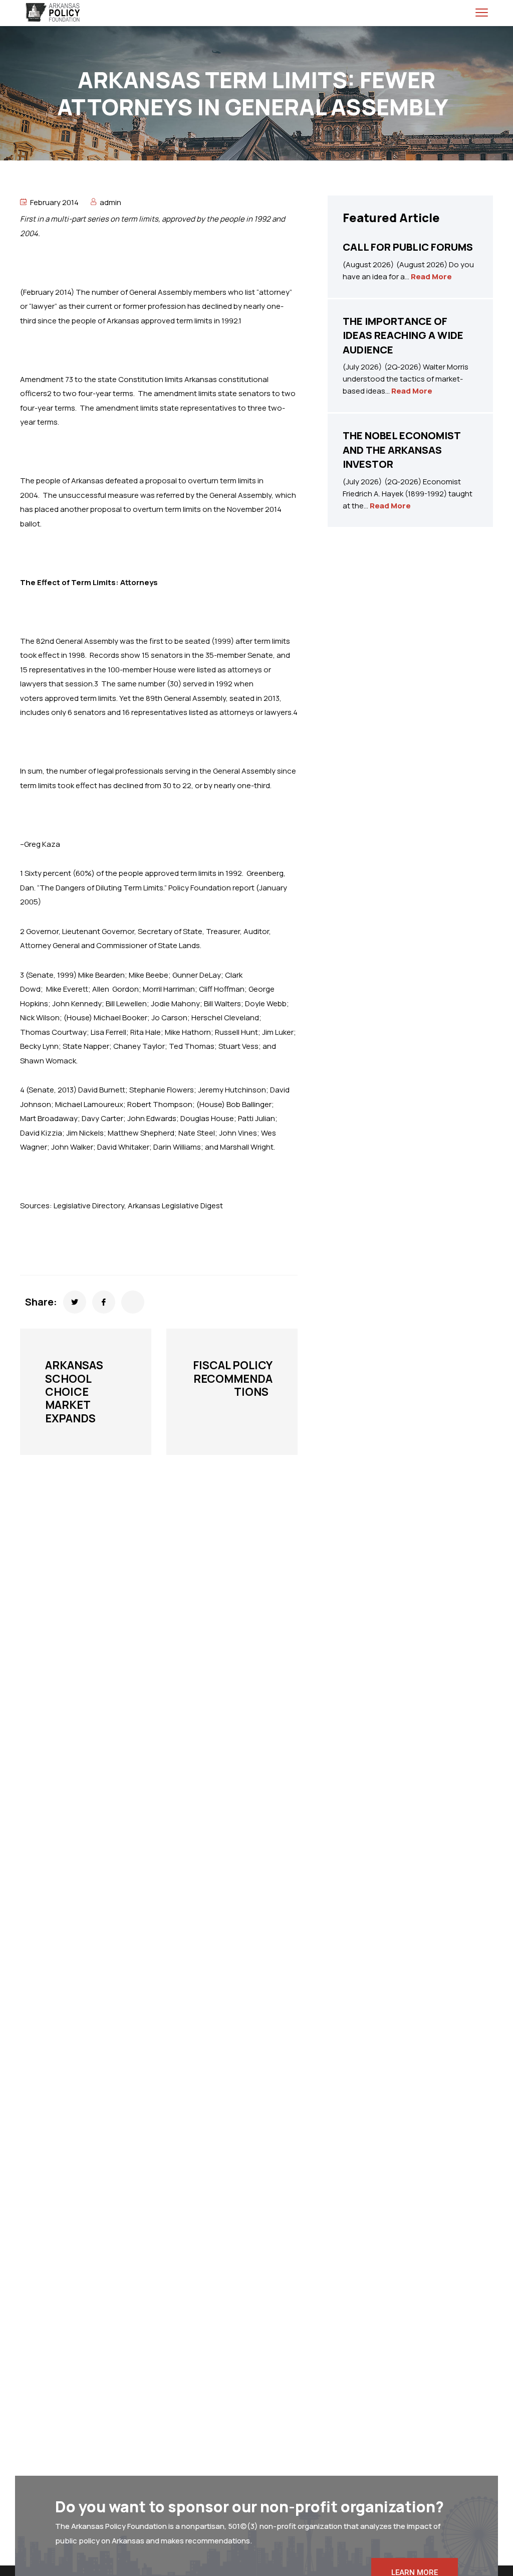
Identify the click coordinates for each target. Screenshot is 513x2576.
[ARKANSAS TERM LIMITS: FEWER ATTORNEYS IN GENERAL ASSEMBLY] (75, 1302)
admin (110, 202)
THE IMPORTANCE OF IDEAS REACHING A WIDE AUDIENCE (403, 335)
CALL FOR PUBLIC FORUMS (408, 247)
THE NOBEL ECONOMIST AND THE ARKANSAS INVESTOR (402, 450)
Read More (431, 277)
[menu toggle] (482, 12)
